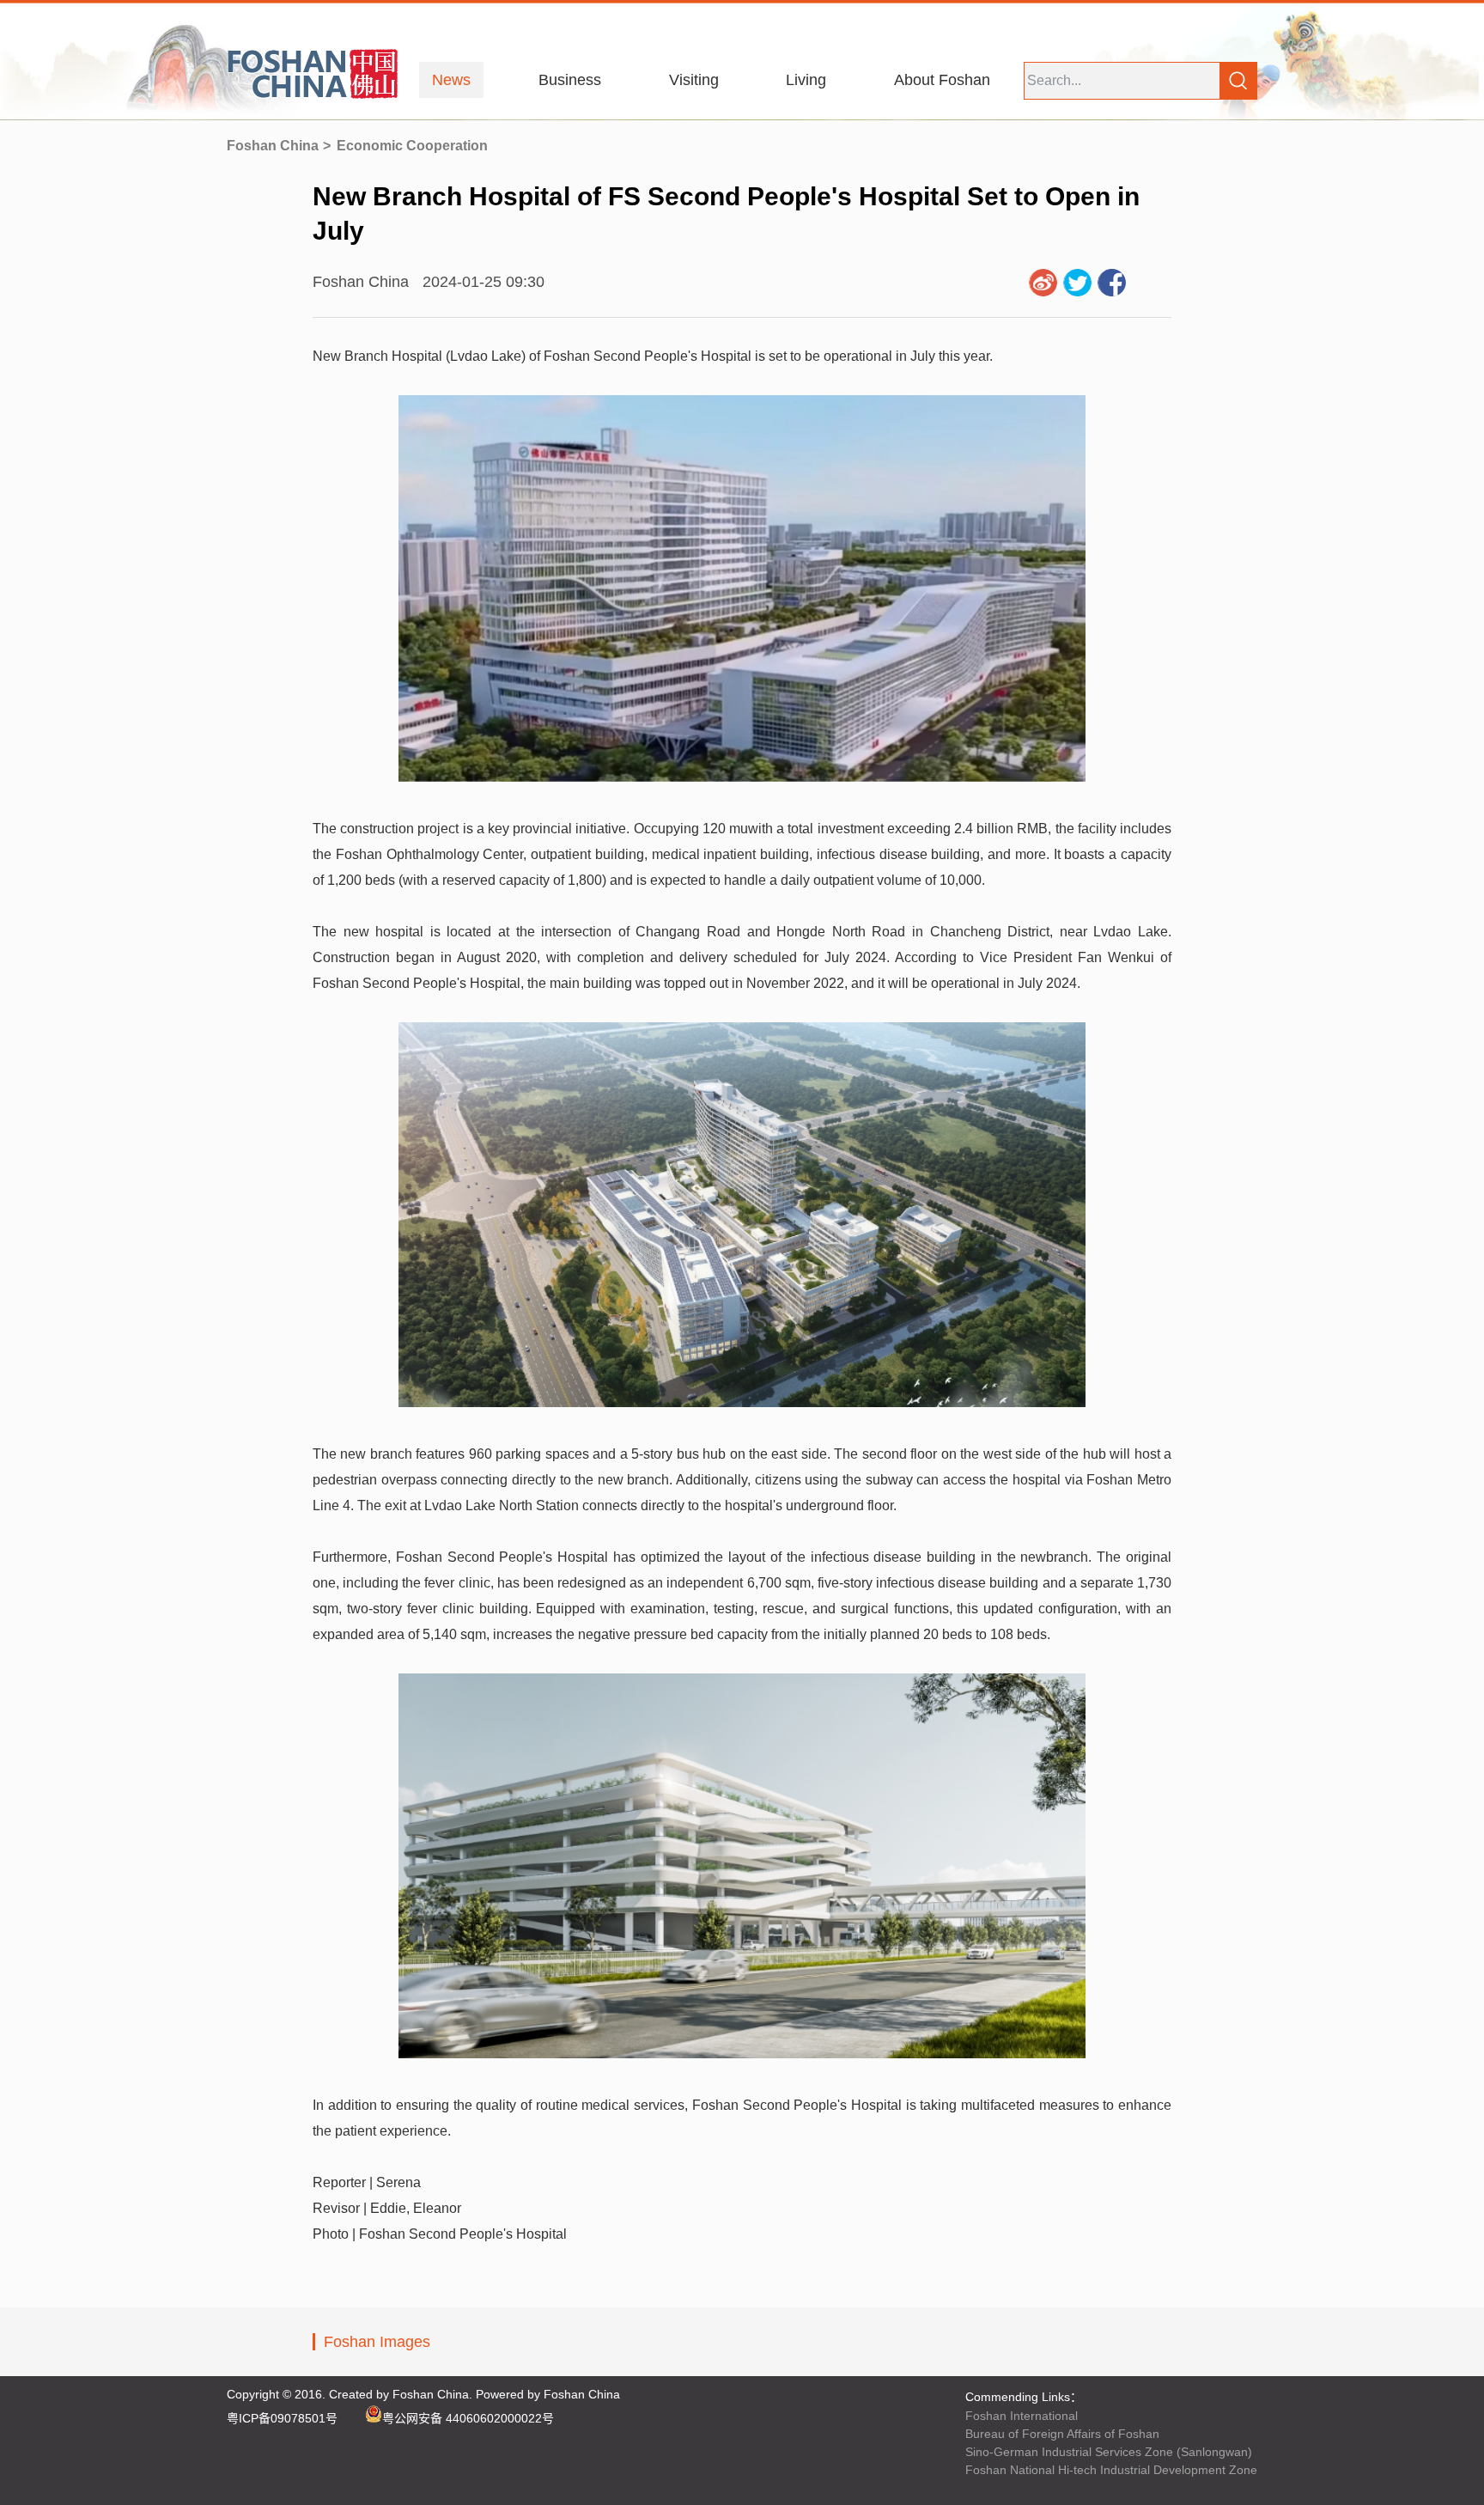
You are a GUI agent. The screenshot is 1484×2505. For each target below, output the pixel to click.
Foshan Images (377, 2342)
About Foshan (942, 80)
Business (570, 80)
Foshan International (1022, 2416)
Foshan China (273, 146)
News (451, 80)
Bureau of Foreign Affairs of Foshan (1062, 2434)
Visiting (694, 80)
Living (806, 80)
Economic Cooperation (412, 146)
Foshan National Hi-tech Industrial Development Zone (1111, 2470)
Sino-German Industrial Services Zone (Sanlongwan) (1109, 2452)
